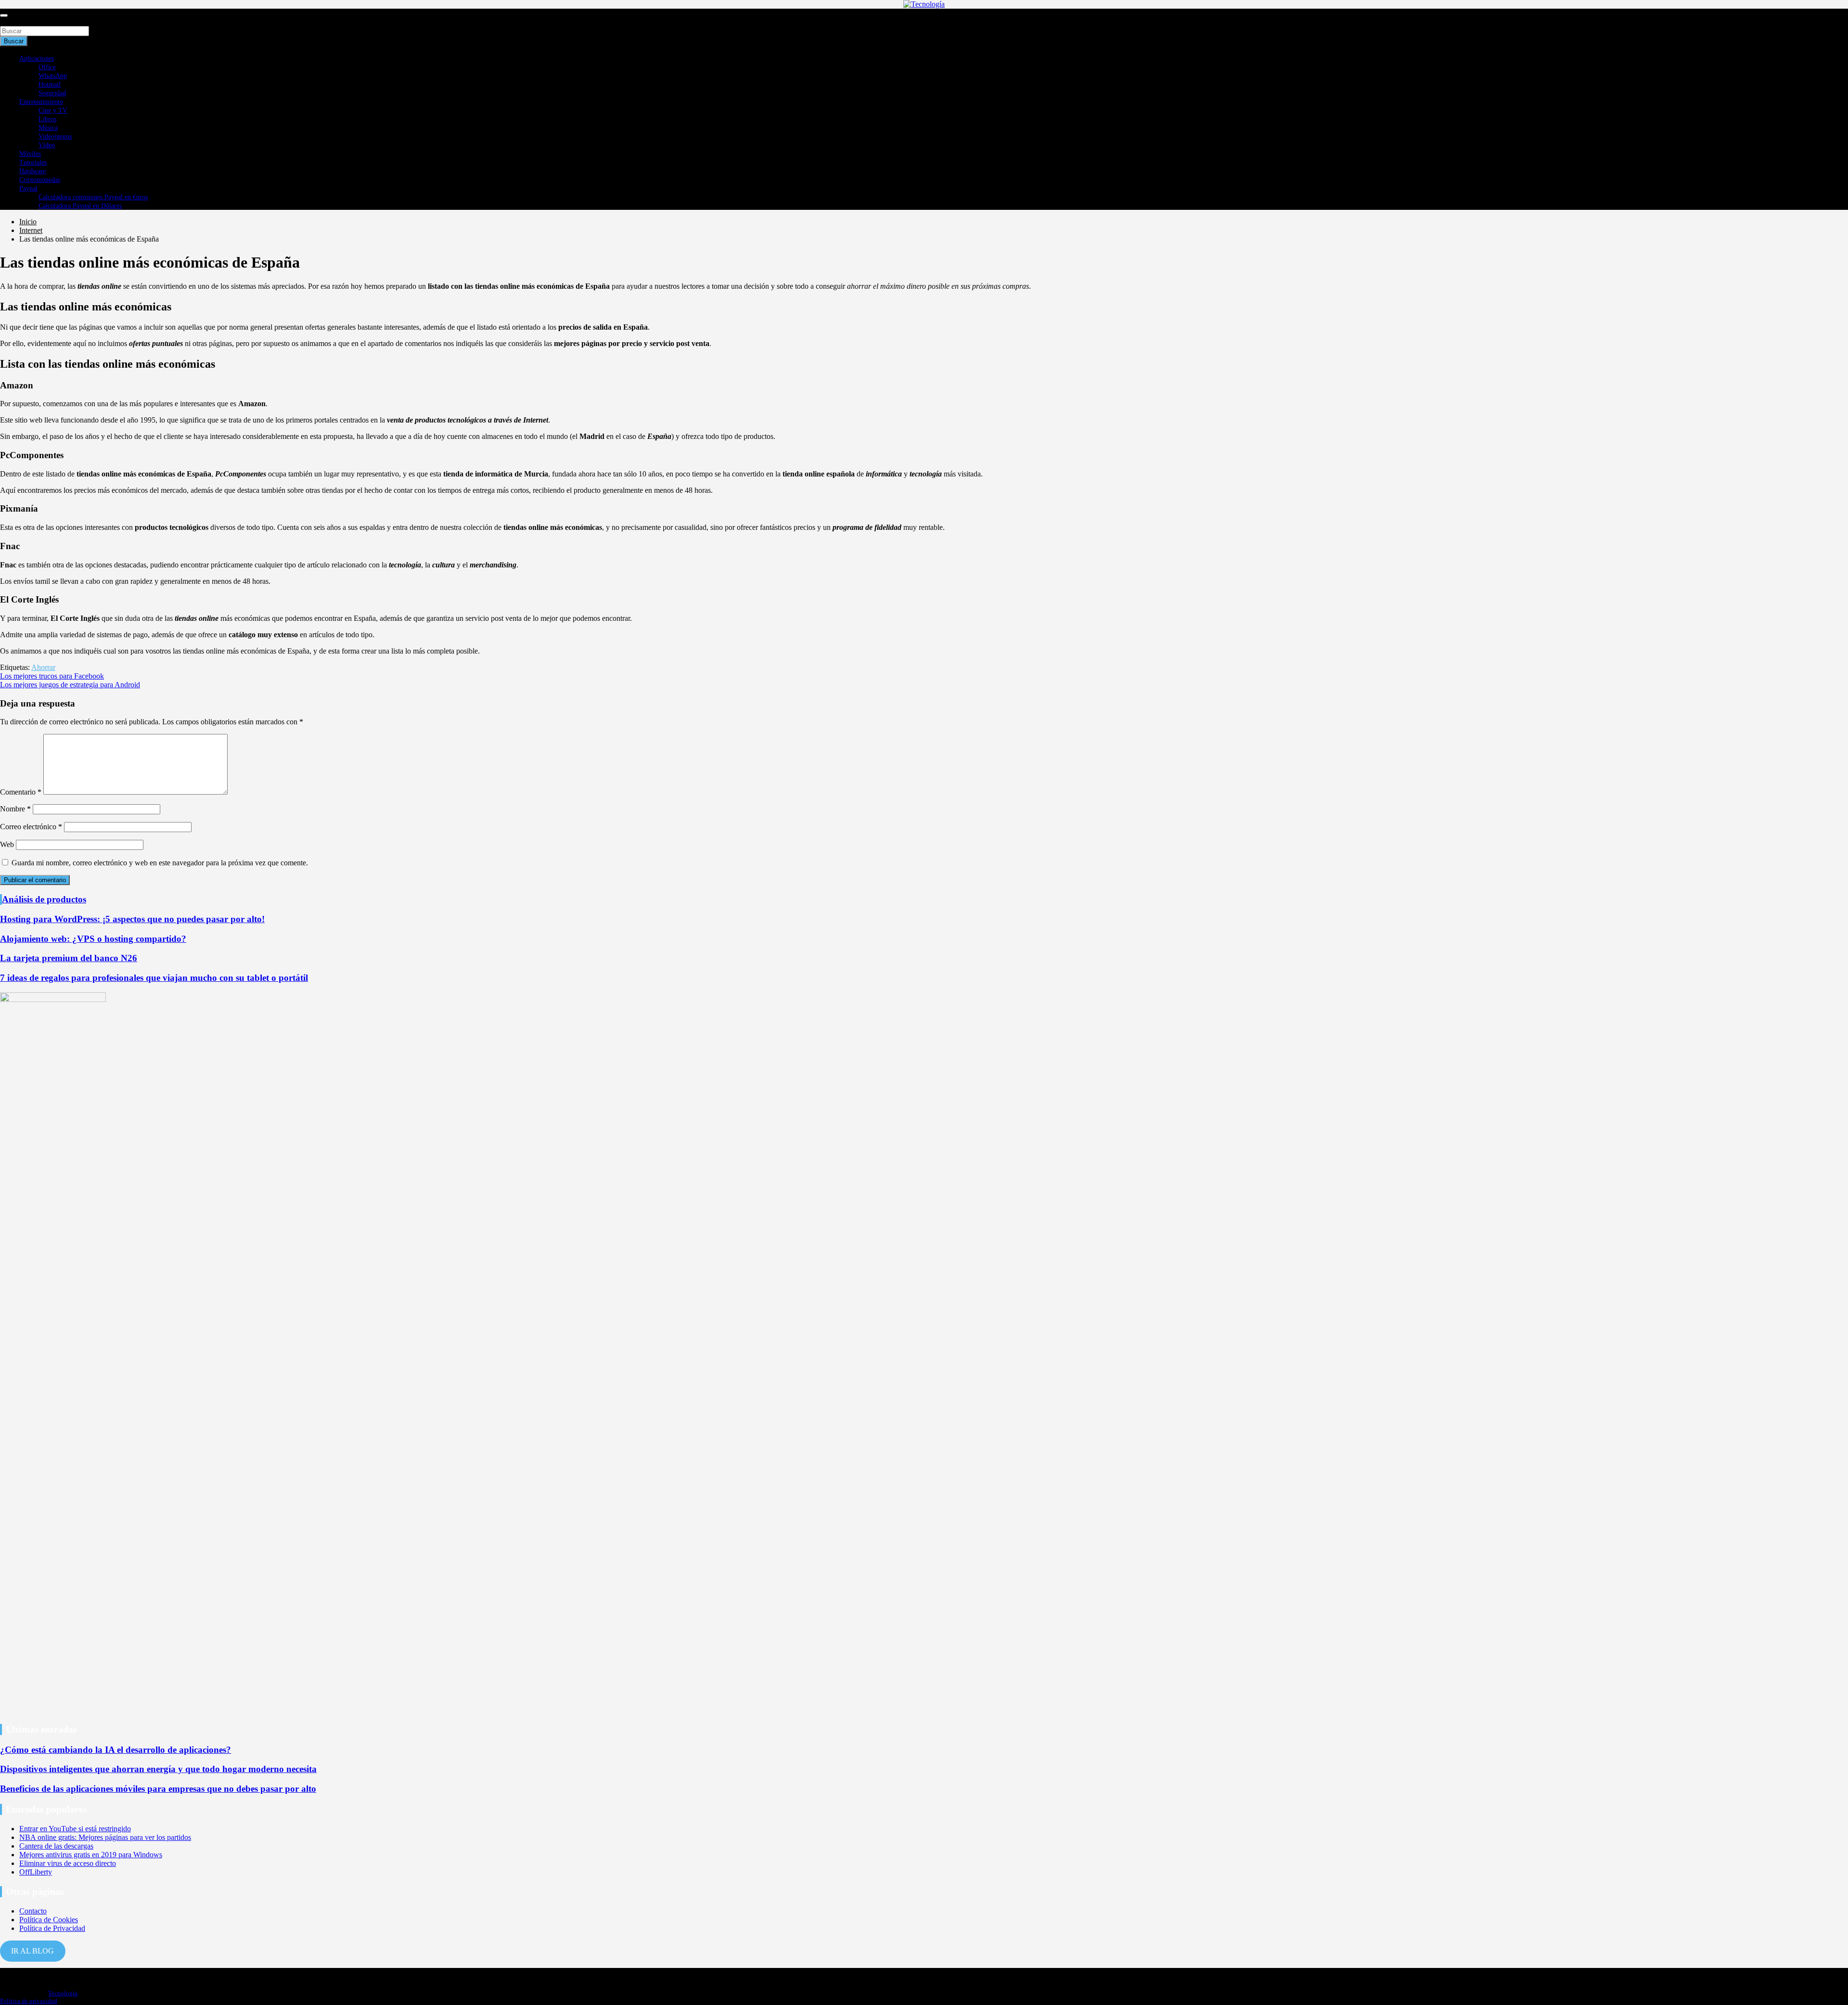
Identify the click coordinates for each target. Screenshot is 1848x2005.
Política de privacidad (29, 2001)
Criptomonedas (40, 180)
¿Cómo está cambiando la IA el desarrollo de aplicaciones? (115, 1750)
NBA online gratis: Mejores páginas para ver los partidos (105, 1837)
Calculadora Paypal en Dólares (80, 206)
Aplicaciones (37, 58)
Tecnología (63, 1993)
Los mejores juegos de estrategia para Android (70, 685)
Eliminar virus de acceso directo (68, 1863)
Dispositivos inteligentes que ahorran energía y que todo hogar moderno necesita (158, 1769)
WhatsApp (53, 76)
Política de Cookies (49, 1920)
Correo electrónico (31, 827)
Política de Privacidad (52, 1928)
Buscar (11, 21)
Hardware (32, 171)
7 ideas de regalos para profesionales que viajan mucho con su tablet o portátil (154, 978)
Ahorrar (43, 667)
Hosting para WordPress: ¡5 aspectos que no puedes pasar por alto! (132, 919)
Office (47, 67)
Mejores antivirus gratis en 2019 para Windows (91, 1855)
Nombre (15, 809)
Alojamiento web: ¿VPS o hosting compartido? (93, 939)
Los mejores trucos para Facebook (52, 676)
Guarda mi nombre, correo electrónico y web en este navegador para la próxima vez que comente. (160, 863)
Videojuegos (55, 136)
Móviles (30, 154)
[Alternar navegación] (4, 15)
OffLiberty (36, 1872)
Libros (47, 119)
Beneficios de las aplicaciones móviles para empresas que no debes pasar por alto (158, 1789)
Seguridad (52, 93)
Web (7, 844)
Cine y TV (53, 110)
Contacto (33, 1911)
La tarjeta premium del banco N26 (69, 958)
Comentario (21, 792)
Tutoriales (33, 162)
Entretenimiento (41, 102)
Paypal (28, 188)
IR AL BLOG (32, 1951)
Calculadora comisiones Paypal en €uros (93, 197)
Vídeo (47, 145)
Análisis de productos (44, 899)
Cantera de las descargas (56, 1846)
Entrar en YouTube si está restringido (75, 1829)
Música (48, 128)
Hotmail (50, 84)
